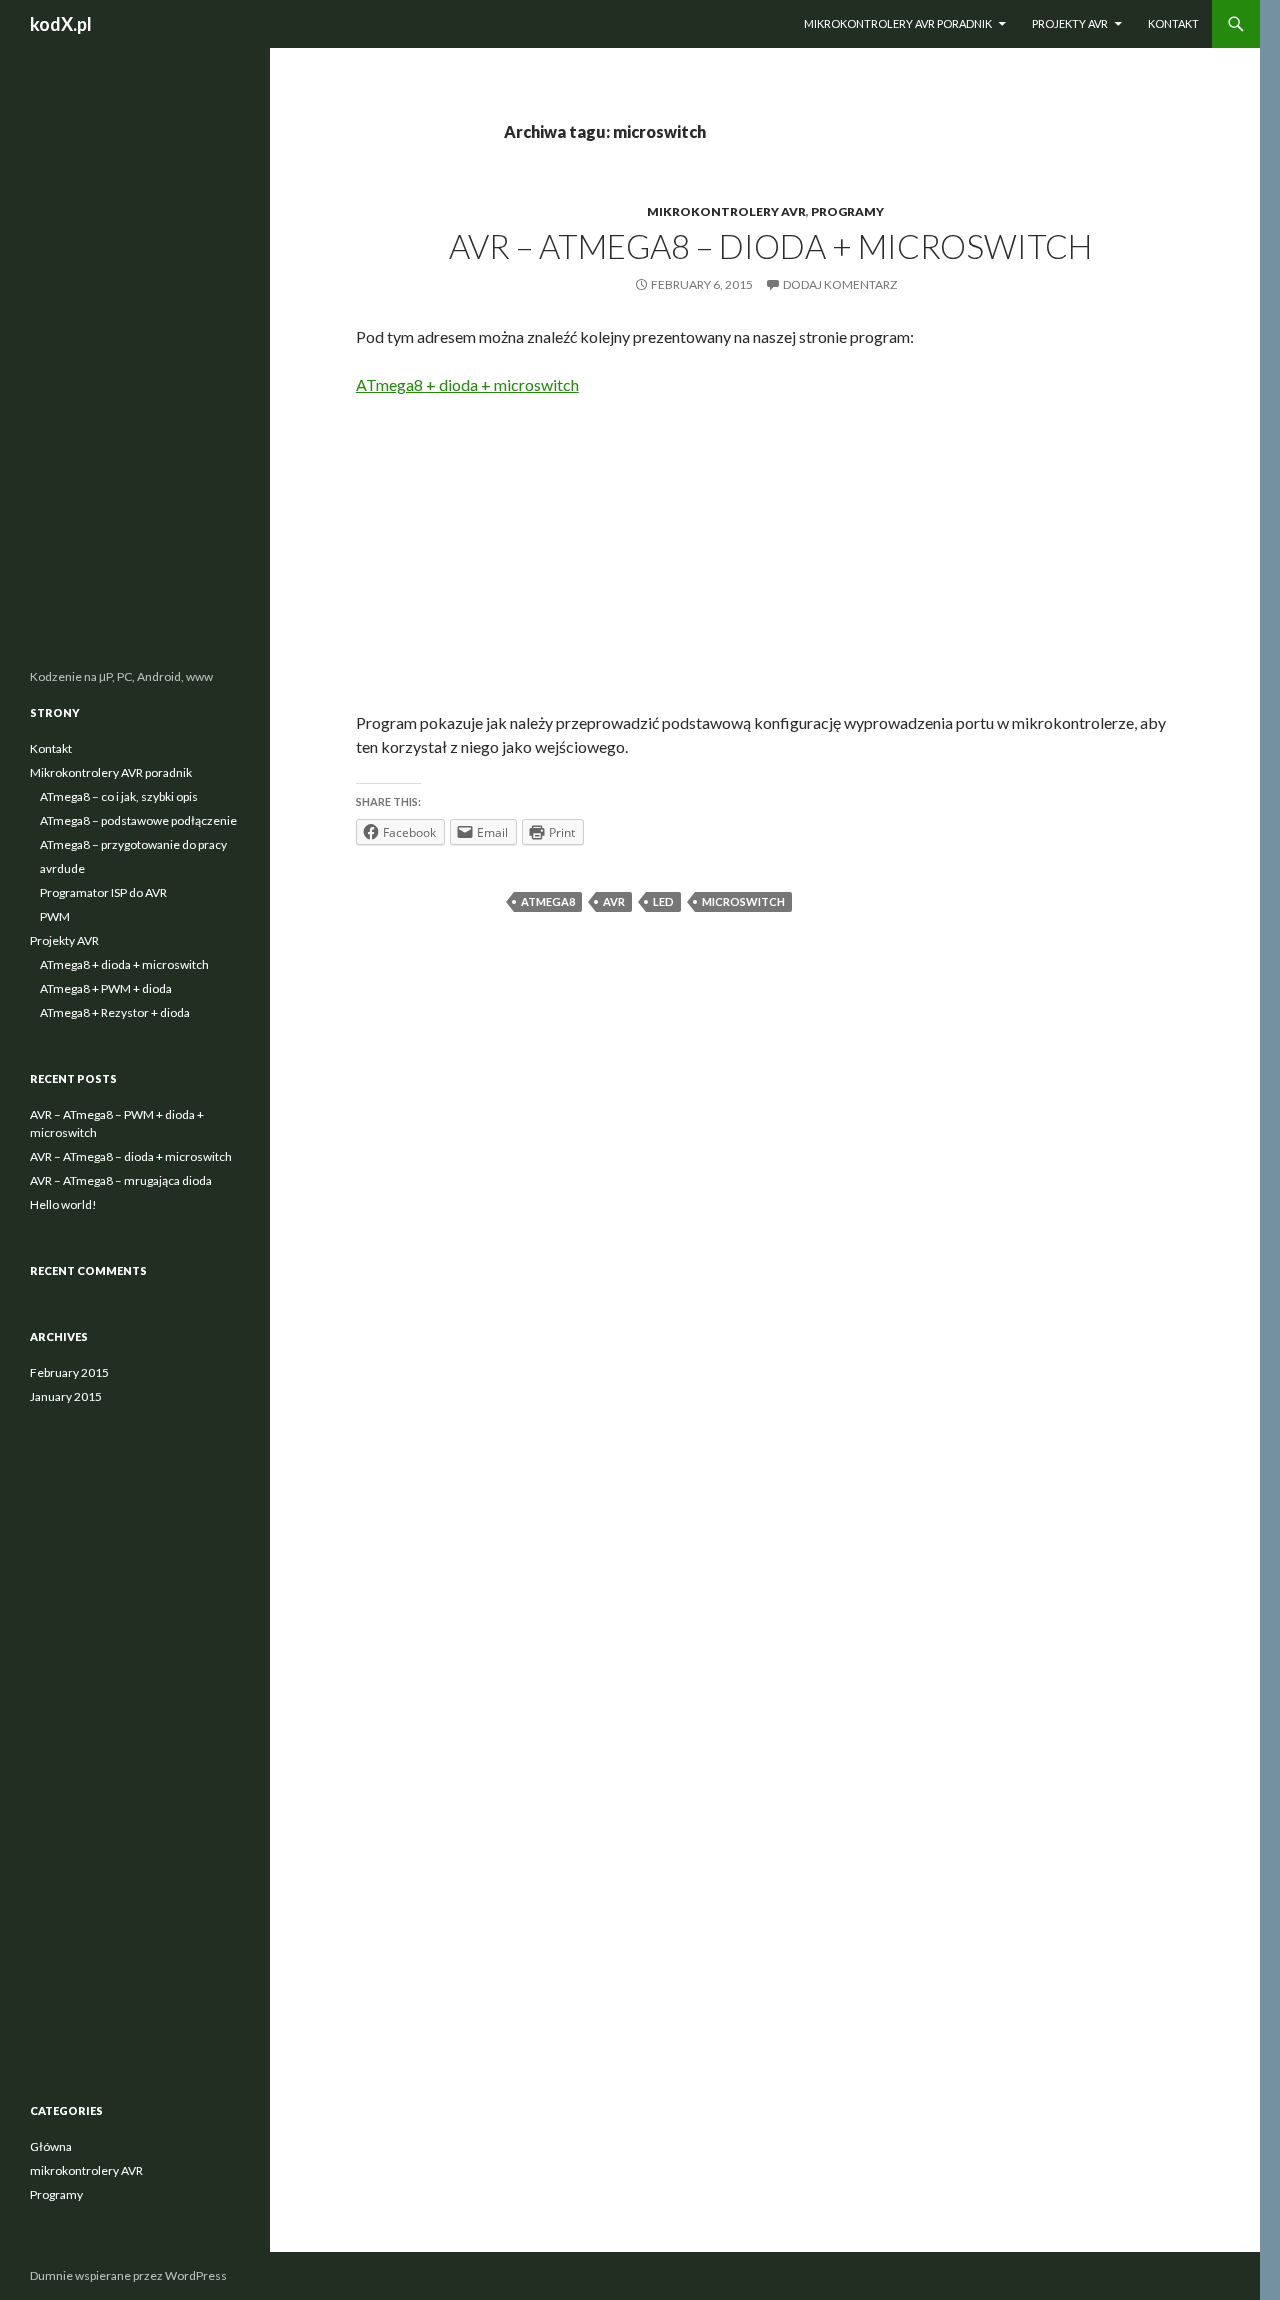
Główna (51, 2146)
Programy (847, 211)
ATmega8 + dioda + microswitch (467, 384)
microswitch (743, 901)
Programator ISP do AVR (103, 892)
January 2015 (66, 1396)
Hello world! (63, 1204)
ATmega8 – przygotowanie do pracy (133, 844)
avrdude (62, 868)
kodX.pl (61, 24)
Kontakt (1173, 23)
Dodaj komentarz (840, 284)
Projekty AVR (1070, 23)
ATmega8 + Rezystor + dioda (115, 1012)
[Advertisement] (771, 561)
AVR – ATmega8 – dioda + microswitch (770, 246)
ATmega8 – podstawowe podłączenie (138, 820)
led (663, 901)
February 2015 (69, 1372)
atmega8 (548, 901)
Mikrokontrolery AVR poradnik (898, 23)
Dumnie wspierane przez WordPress (128, 2275)
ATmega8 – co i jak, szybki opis (119, 796)
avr (614, 901)
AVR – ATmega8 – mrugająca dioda (121, 1180)
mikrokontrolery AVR (726, 211)
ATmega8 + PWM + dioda (106, 988)
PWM (55, 916)
